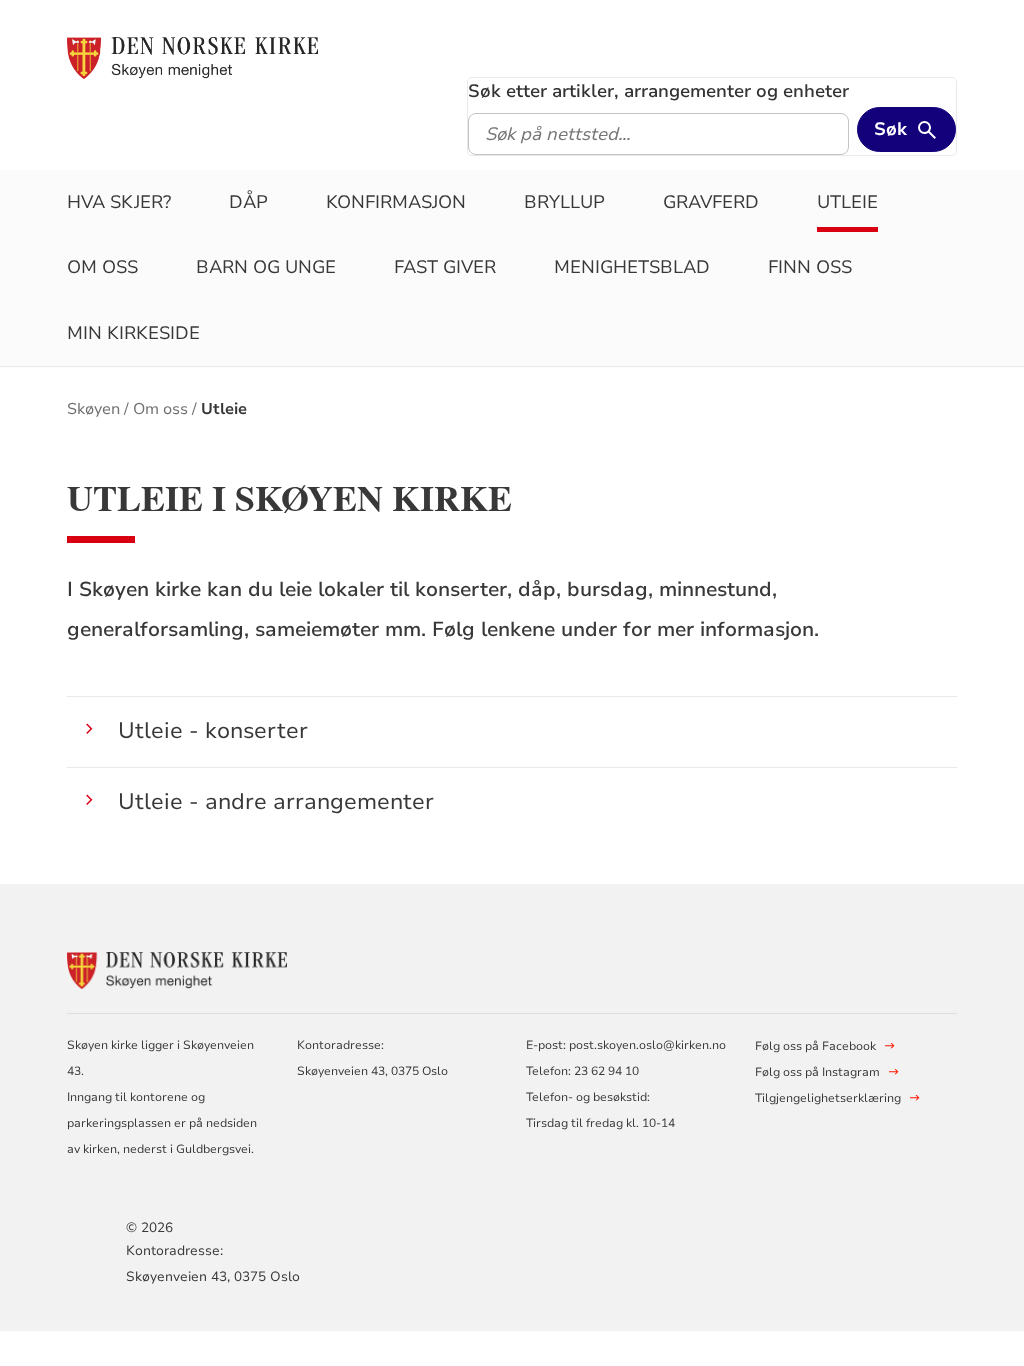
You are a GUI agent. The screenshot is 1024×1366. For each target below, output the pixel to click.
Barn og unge (266, 267)
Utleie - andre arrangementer (276, 801)
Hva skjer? (119, 202)
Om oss (102, 267)
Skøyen (93, 409)
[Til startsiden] (192, 57)
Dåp (248, 202)
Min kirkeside (133, 333)
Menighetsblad (632, 267)
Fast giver (445, 267)
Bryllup (564, 202)
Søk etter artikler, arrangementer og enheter (658, 91)
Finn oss (810, 267)
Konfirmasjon (396, 202)
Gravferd (711, 202)
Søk (890, 129)
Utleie (847, 202)
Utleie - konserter (213, 730)
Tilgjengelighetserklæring (828, 1098)
